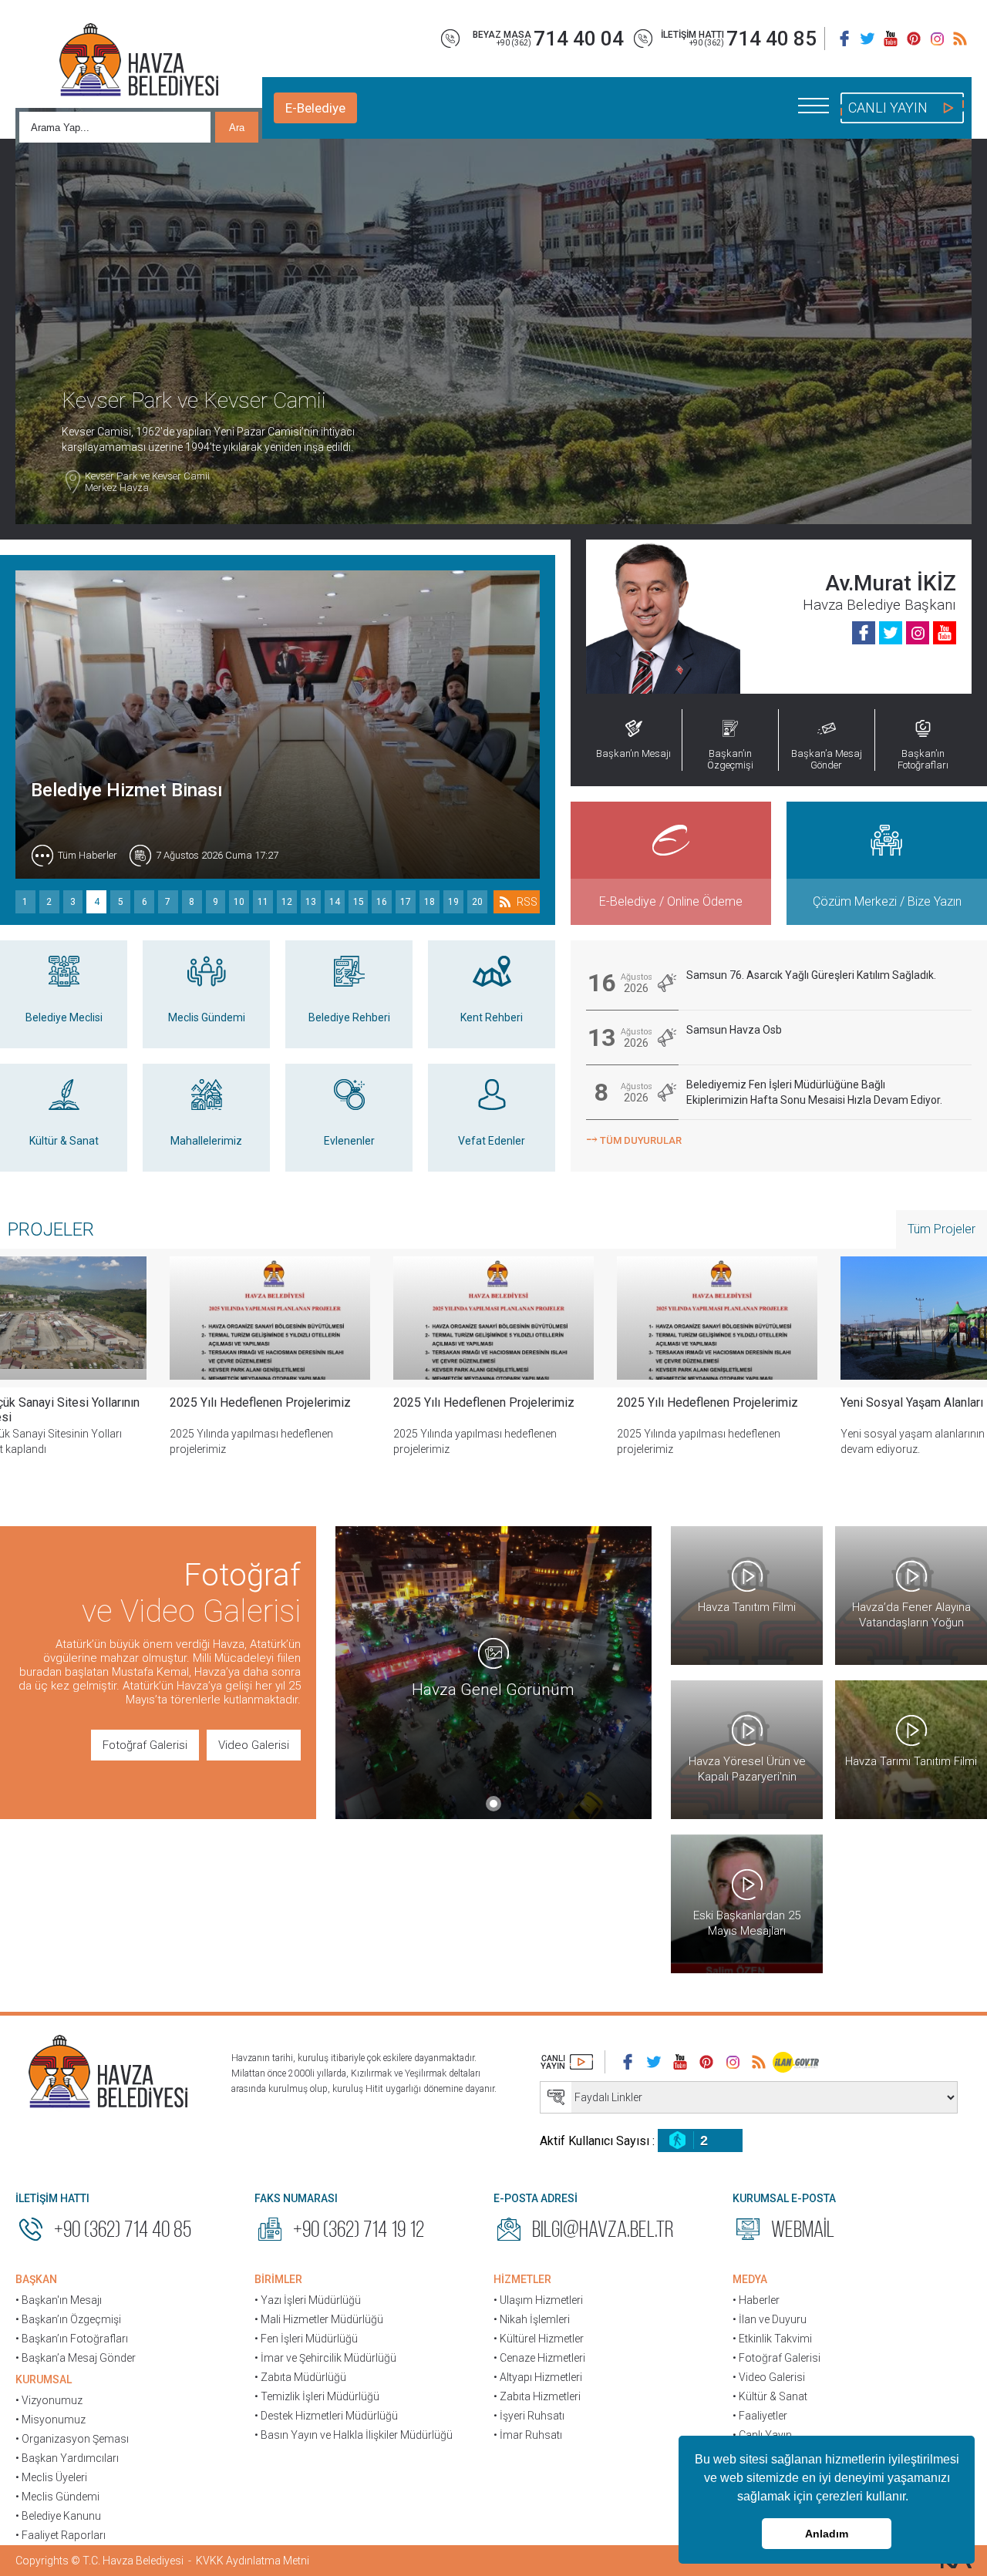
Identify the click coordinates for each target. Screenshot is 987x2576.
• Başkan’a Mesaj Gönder (76, 2358)
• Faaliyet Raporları (61, 2535)
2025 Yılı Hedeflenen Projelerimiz (260, 1402)
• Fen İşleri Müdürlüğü (306, 2339)
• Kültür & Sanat (770, 2396)
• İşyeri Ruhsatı (529, 2416)
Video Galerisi (254, 1745)
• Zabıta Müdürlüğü (300, 2377)
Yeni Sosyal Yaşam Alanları (912, 1402)
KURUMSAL (44, 2379)
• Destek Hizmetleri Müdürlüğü (326, 2416)
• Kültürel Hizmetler (539, 2339)
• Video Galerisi (769, 2377)
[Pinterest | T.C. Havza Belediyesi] (914, 39)
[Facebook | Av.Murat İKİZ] (864, 633)
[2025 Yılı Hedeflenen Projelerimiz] (270, 1318)
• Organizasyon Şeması (72, 2439)
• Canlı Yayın (762, 2435)
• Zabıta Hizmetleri (537, 2396)
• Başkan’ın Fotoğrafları (72, 2339)
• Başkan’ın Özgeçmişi (68, 2319)
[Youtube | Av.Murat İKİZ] (945, 633)
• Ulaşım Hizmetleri (538, 2300)
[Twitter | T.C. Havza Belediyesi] (867, 39)
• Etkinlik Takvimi (772, 2339)
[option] (270, 1368)
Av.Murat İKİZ (891, 583)
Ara (237, 128)
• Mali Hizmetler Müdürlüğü (319, 2319)
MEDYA (750, 2279)
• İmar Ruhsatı (528, 2435)
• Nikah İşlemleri (532, 2319)
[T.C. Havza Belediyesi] (108, 2073)
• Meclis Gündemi (57, 2497)
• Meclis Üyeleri (51, 2477)
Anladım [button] (827, 2534)
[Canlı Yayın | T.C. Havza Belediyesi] (567, 2062)
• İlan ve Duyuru (770, 2319)
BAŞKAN (36, 2279)
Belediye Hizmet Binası (127, 790)
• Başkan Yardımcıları (67, 2458)
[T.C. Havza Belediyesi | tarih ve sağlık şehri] (139, 62)
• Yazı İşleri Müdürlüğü (308, 2300)
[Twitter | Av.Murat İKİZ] (891, 633)
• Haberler (756, 2300)
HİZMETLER (522, 2279)
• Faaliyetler (760, 2416)
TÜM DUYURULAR (634, 1139)
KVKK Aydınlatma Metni (253, 2561)
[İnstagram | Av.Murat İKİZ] (918, 633)
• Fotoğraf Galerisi (776, 2358)
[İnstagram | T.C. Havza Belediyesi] (937, 39)
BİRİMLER (278, 2279)
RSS (527, 902)
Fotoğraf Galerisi (145, 1745)
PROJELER (51, 1229)
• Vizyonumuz (49, 2400)
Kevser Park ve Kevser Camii (147, 482)
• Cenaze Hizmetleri (539, 2358)
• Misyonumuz (51, 2420)
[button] (914, 2498)
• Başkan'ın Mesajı (59, 2300)
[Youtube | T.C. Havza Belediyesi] (891, 39)
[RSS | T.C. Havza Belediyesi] (960, 39)
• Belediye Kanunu (58, 2516)
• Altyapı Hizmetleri (538, 2377)
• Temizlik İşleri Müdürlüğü (317, 2396)
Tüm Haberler (88, 855)
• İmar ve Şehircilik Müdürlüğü (325, 2358)
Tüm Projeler (942, 1229)
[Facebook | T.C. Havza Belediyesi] (844, 39)
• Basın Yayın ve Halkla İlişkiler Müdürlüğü (354, 2435)
